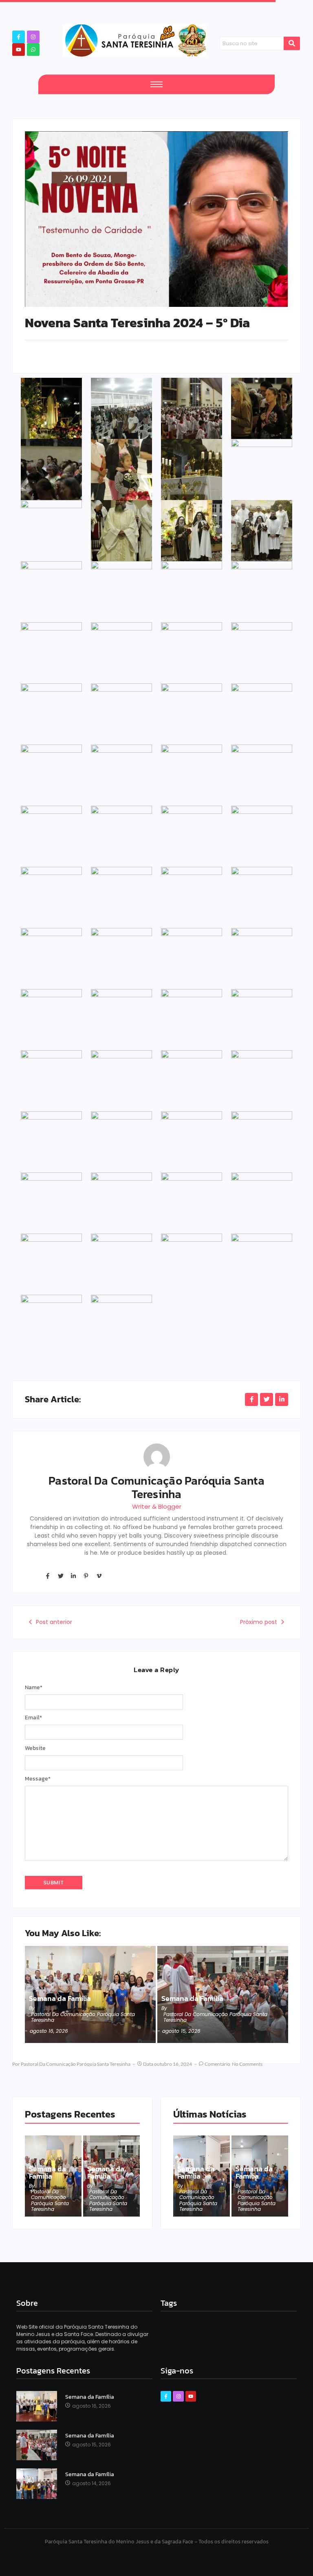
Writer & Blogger (157, 1506)
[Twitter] (60, 1576)
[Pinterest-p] (86, 1576)
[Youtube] (19, 50)
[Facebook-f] (19, 37)
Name (34, 1688)
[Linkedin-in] (73, 1576)
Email (33, 1718)
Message (38, 1779)
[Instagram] (33, 37)
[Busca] (292, 44)
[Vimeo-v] (99, 1576)
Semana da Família (60, 1999)
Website (35, 1748)
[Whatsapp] (33, 50)
